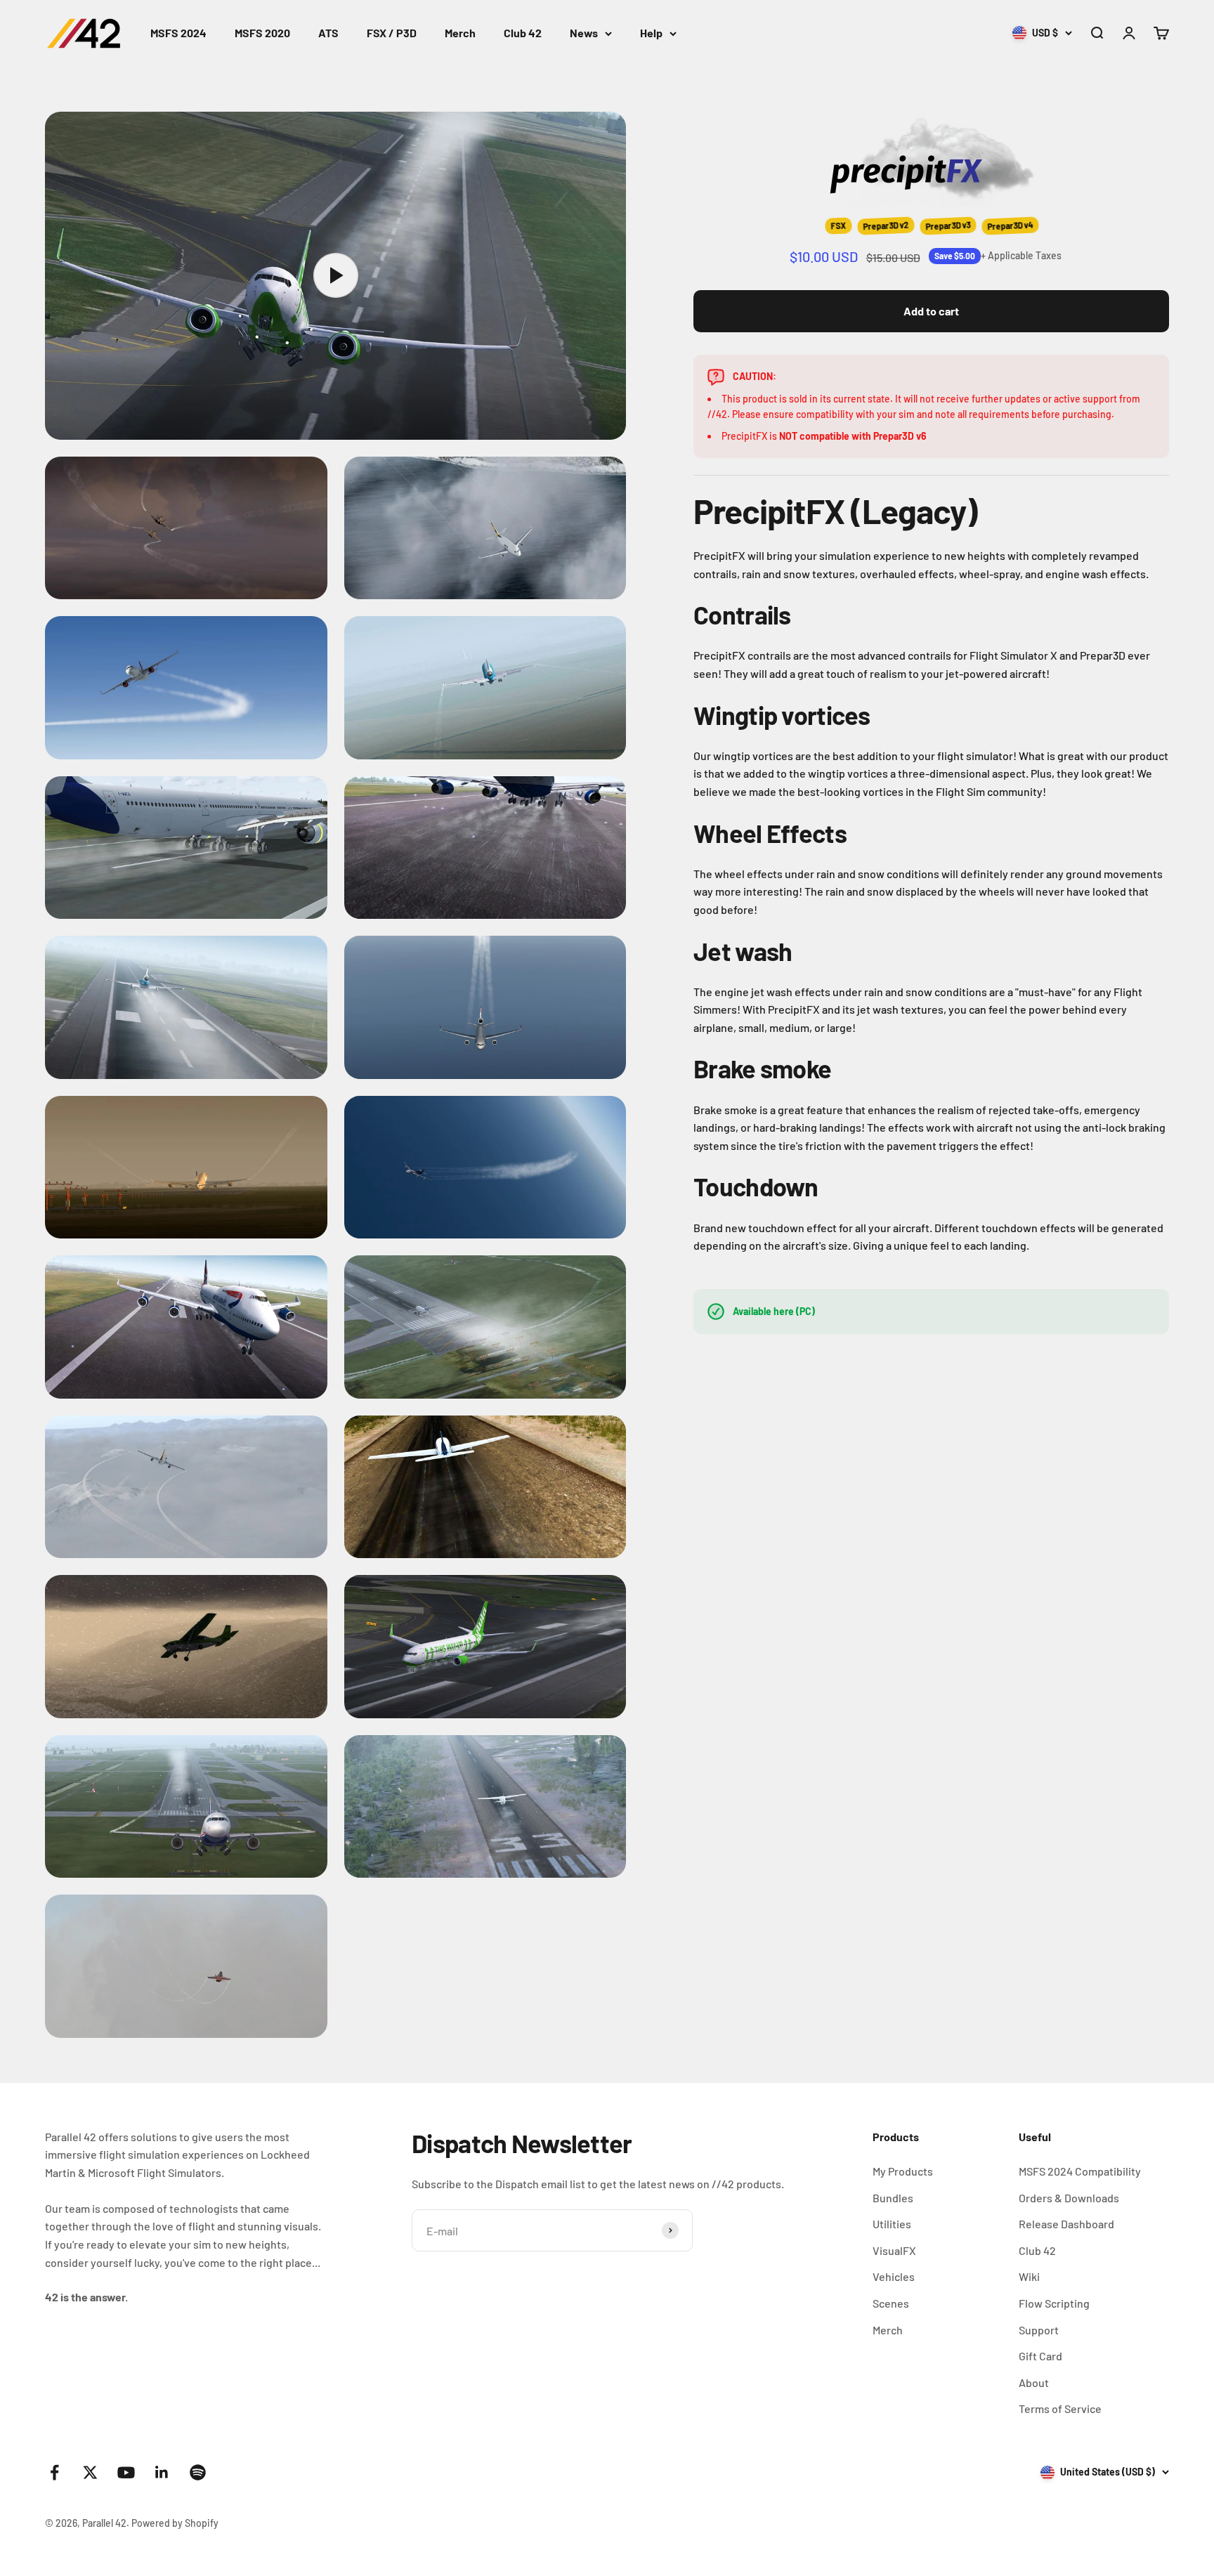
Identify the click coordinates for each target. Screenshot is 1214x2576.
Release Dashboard (1066, 2224)
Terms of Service (1060, 2408)
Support (1039, 2330)
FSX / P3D (392, 33)
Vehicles (894, 2276)
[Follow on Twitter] (90, 2472)
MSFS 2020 (262, 33)
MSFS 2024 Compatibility (1080, 2171)
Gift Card (1040, 2356)
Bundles (893, 2198)
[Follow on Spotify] (198, 2472)
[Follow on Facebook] (54, 2472)
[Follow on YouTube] (126, 2472)
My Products (903, 2171)
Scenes (891, 2303)
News (584, 33)
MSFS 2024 (178, 33)
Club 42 (523, 33)
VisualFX (894, 2250)
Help (651, 33)
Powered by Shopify (175, 2523)
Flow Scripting (1054, 2303)
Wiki (1029, 2276)
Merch (460, 33)
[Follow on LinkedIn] (162, 2472)
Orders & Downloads (1069, 2198)
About (1034, 2382)
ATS (328, 33)
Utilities (892, 2224)
